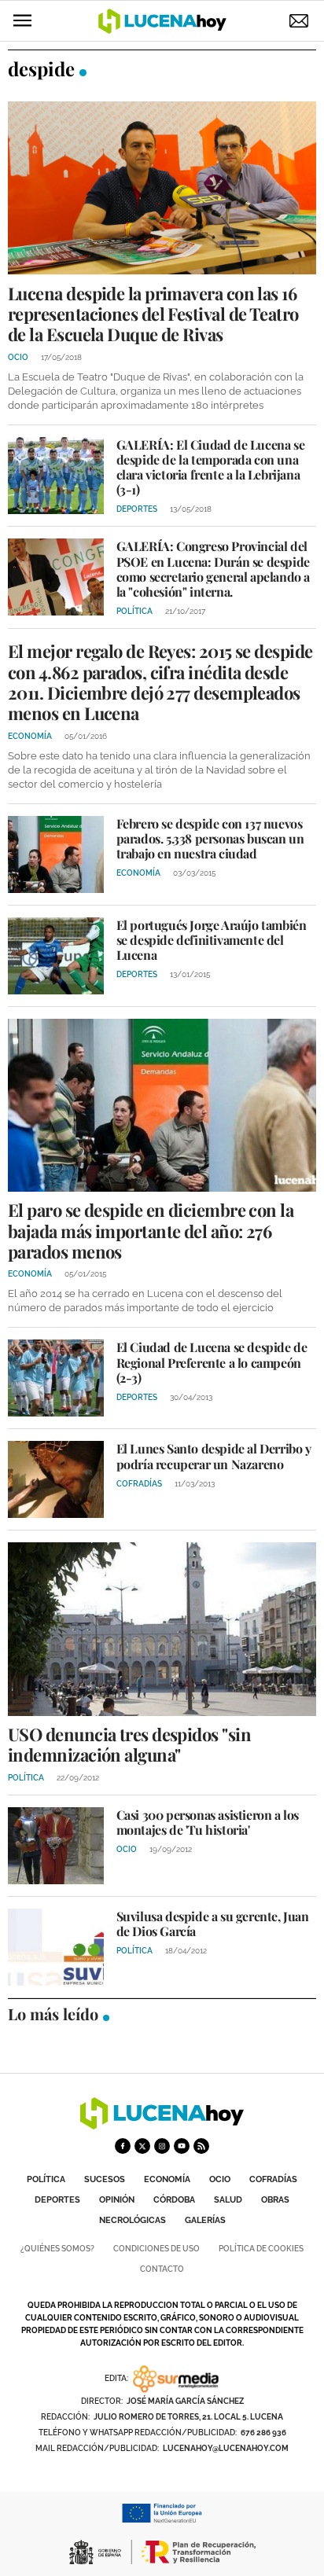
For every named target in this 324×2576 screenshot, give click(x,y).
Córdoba (174, 2200)
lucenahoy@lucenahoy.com (226, 2448)
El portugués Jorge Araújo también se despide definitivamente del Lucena (212, 940)
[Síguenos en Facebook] (123, 2146)
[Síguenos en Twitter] (142, 2146)
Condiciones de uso (156, 2249)
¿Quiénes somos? (57, 2249)
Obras (275, 2200)
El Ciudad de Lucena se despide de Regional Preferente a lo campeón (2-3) (212, 1362)
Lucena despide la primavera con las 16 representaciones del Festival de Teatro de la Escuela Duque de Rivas (153, 314)
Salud (228, 2200)
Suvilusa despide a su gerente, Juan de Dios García (213, 1924)
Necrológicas (133, 2220)
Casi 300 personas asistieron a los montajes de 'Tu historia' (208, 1822)
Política (46, 2179)
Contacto (162, 2269)
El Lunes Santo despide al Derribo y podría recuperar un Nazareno (214, 1456)
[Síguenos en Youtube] (182, 2146)
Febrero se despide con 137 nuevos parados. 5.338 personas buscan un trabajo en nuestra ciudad (210, 838)
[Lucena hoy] (162, 2125)
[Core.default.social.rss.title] (201, 2146)
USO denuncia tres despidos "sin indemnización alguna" (129, 1744)
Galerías (205, 2220)
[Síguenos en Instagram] (162, 2146)
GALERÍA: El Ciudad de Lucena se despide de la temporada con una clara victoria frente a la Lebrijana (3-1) (211, 467)
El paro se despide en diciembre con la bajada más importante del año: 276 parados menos (151, 1231)
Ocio (220, 2179)
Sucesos (105, 2179)
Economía (167, 2179)
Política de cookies (261, 2249)
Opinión (117, 2200)
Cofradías (273, 2179)
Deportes (57, 2200)
